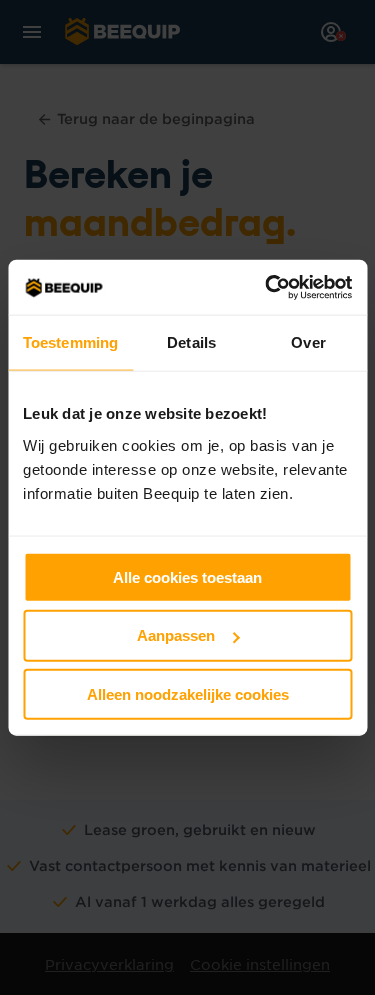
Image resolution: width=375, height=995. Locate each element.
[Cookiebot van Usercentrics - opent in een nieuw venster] (267, 287)
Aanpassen (176, 635)
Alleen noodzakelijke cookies (188, 694)
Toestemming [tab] (70, 342)
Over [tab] (308, 342)
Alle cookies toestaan (187, 576)
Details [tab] (191, 342)
